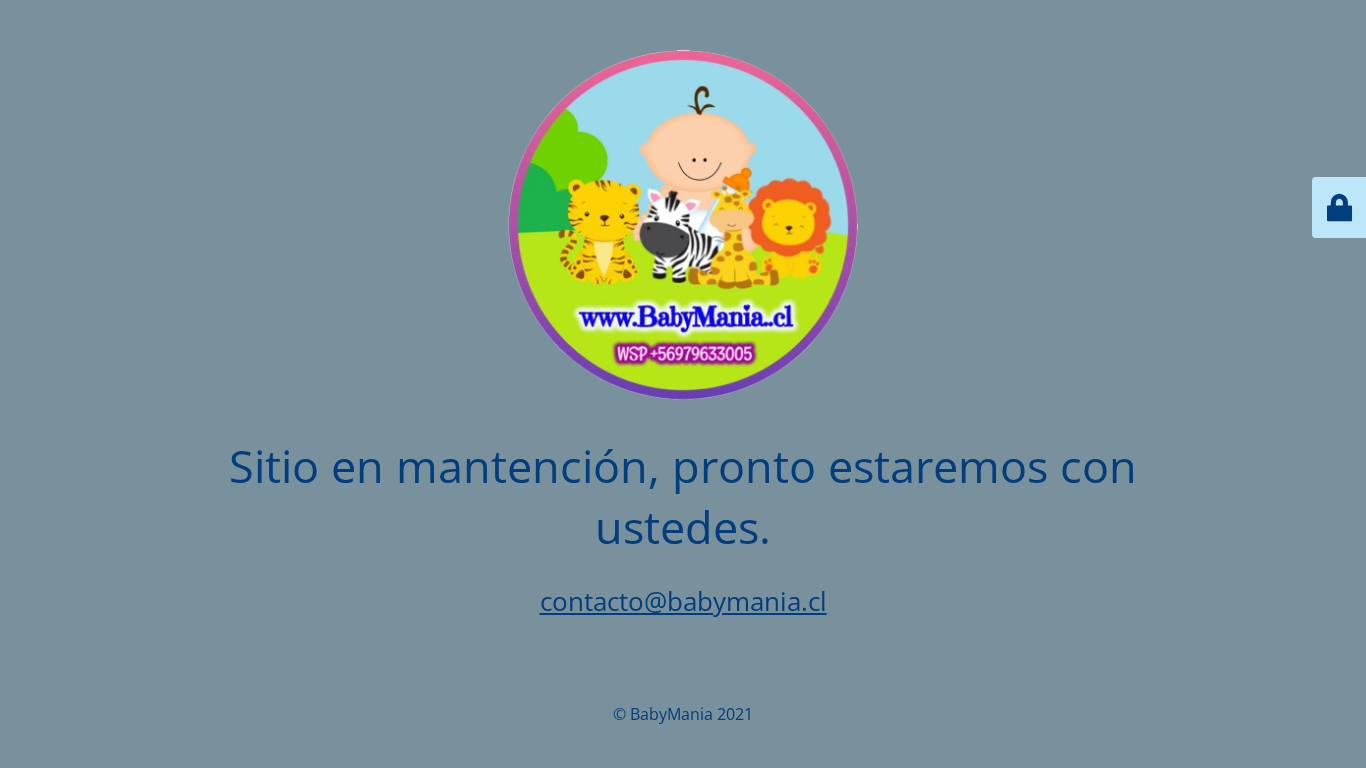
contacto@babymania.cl (683, 601)
